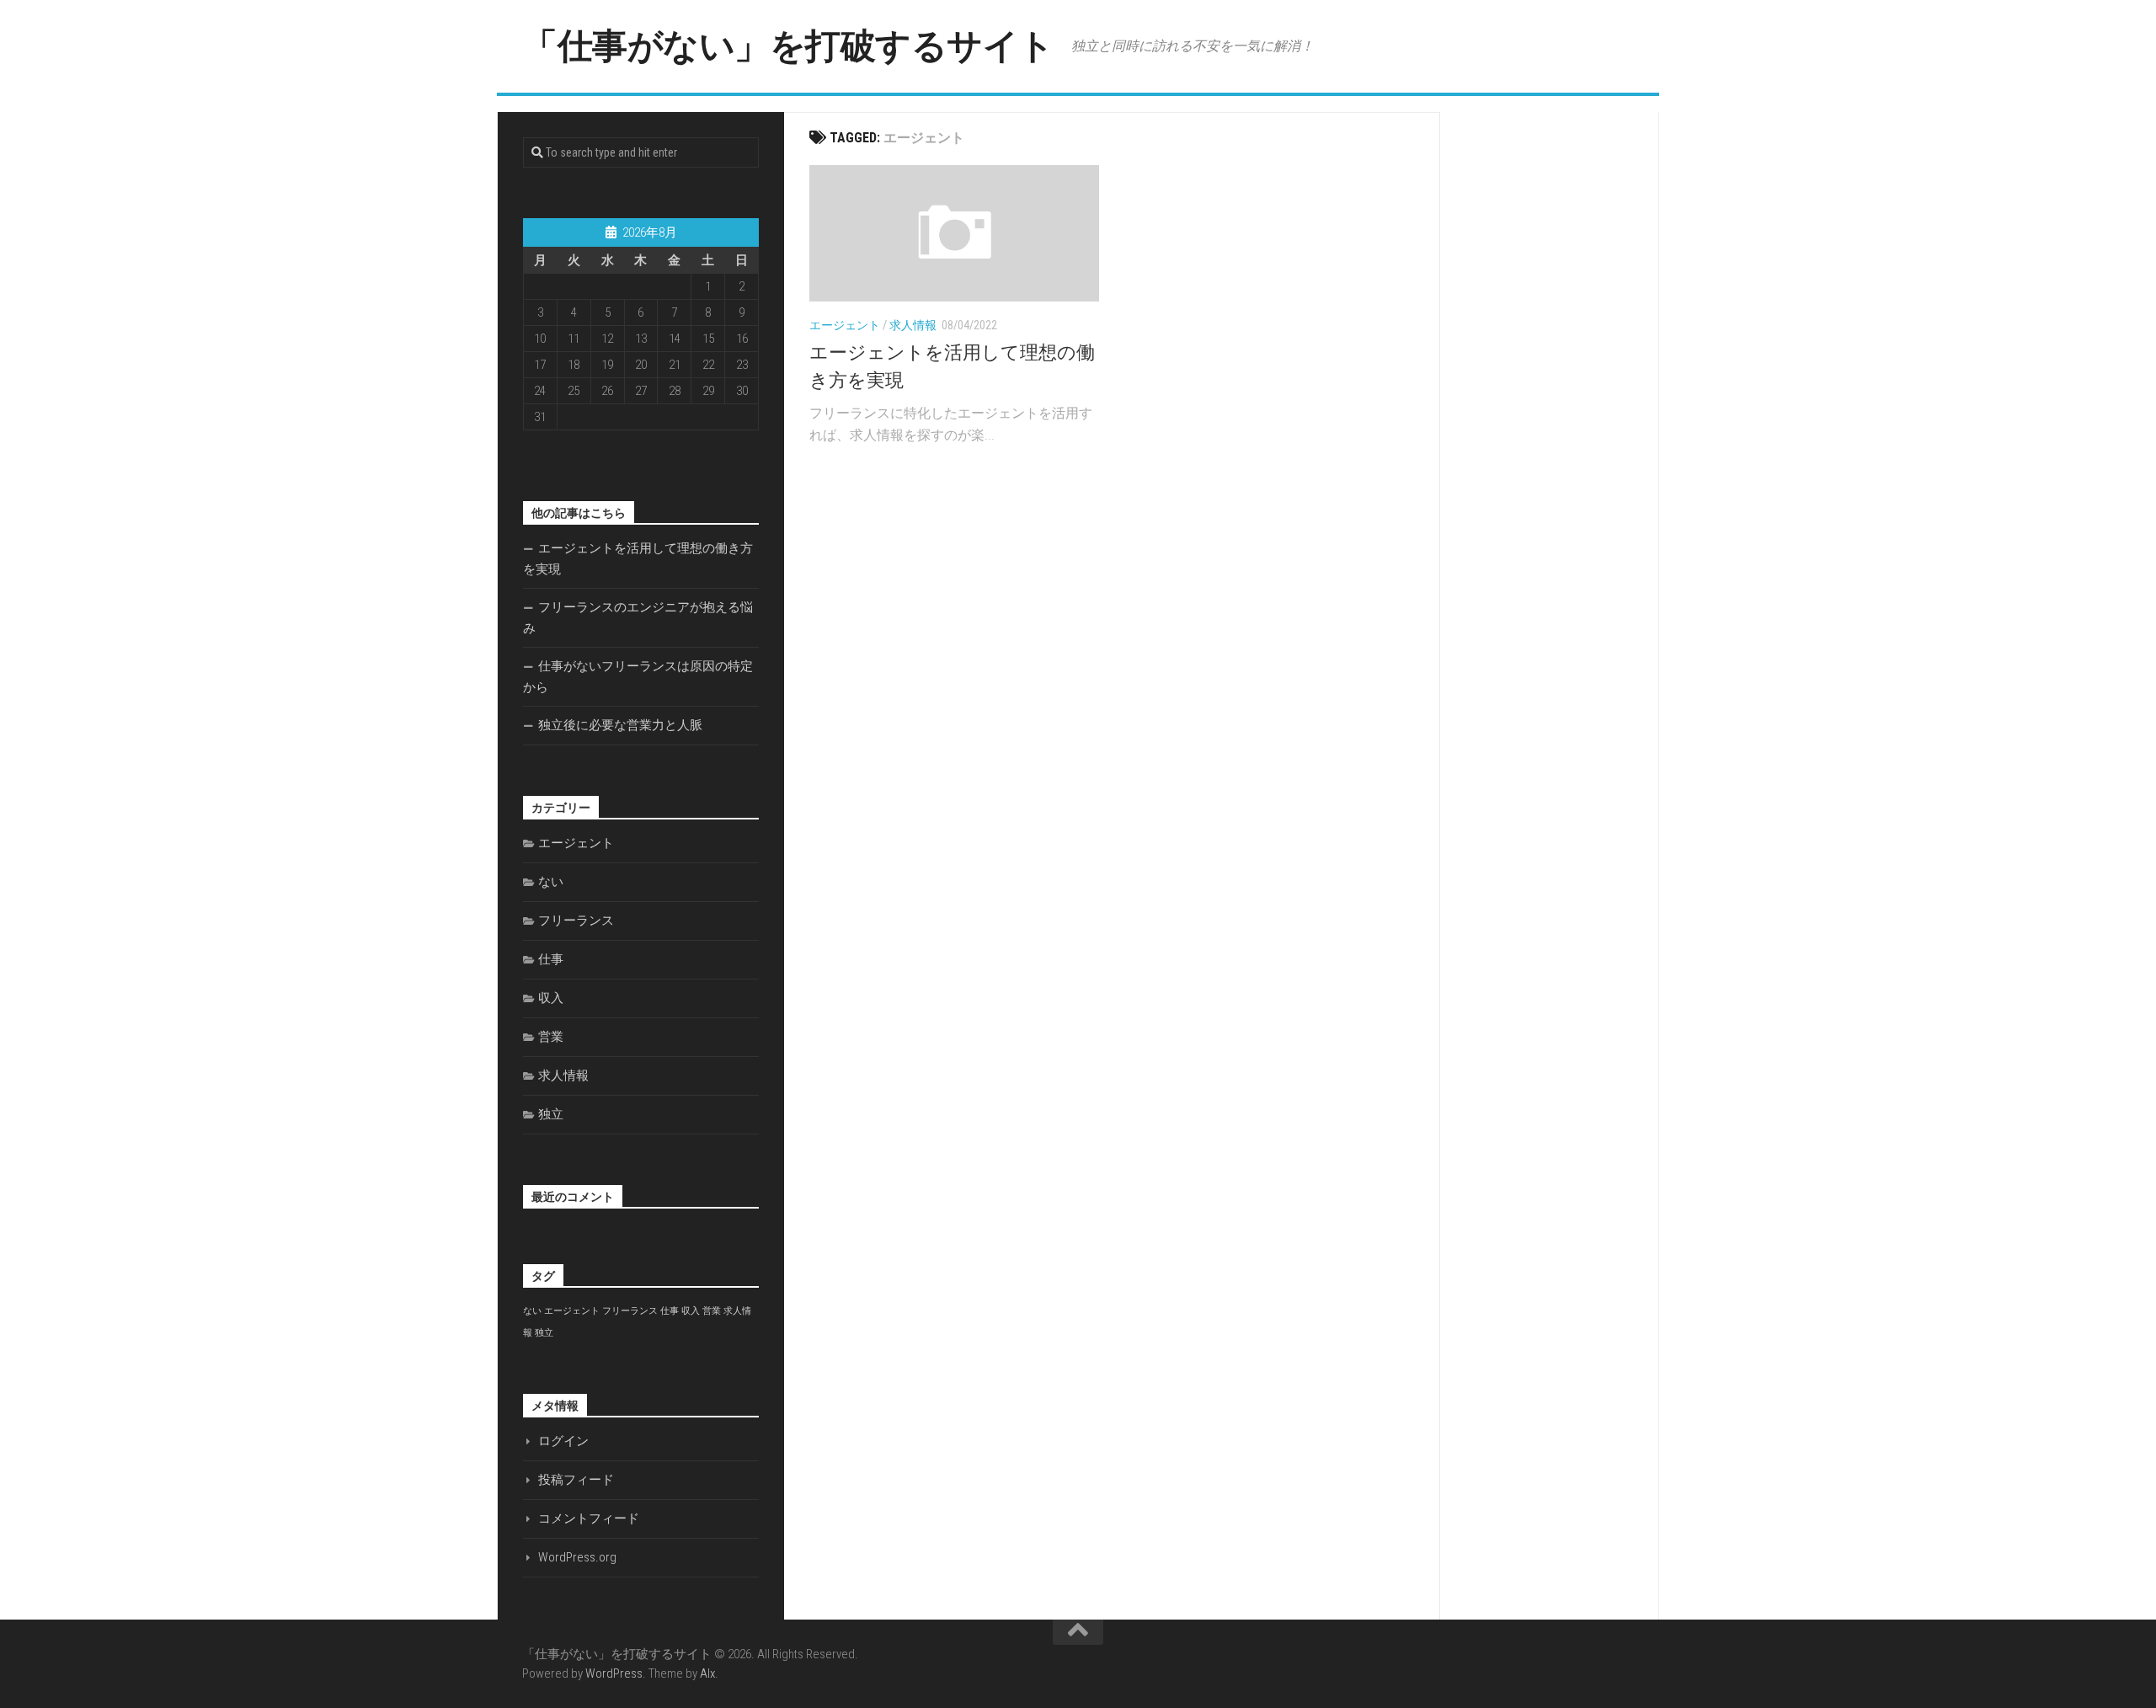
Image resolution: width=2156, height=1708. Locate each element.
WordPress (614, 1673)
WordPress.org (577, 1557)
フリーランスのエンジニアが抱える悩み (638, 618)
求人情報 (913, 325)
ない (551, 882)
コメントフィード (589, 1519)
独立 (551, 1114)
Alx (707, 1673)
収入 (551, 998)
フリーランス (576, 921)
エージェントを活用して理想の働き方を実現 (638, 559)
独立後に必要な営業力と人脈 (620, 725)
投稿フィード (576, 1480)
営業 (551, 1037)
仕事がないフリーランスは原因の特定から (638, 677)
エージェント (845, 325)
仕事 (551, 959)
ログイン (563, 1441)
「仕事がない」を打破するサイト (788, 46)
